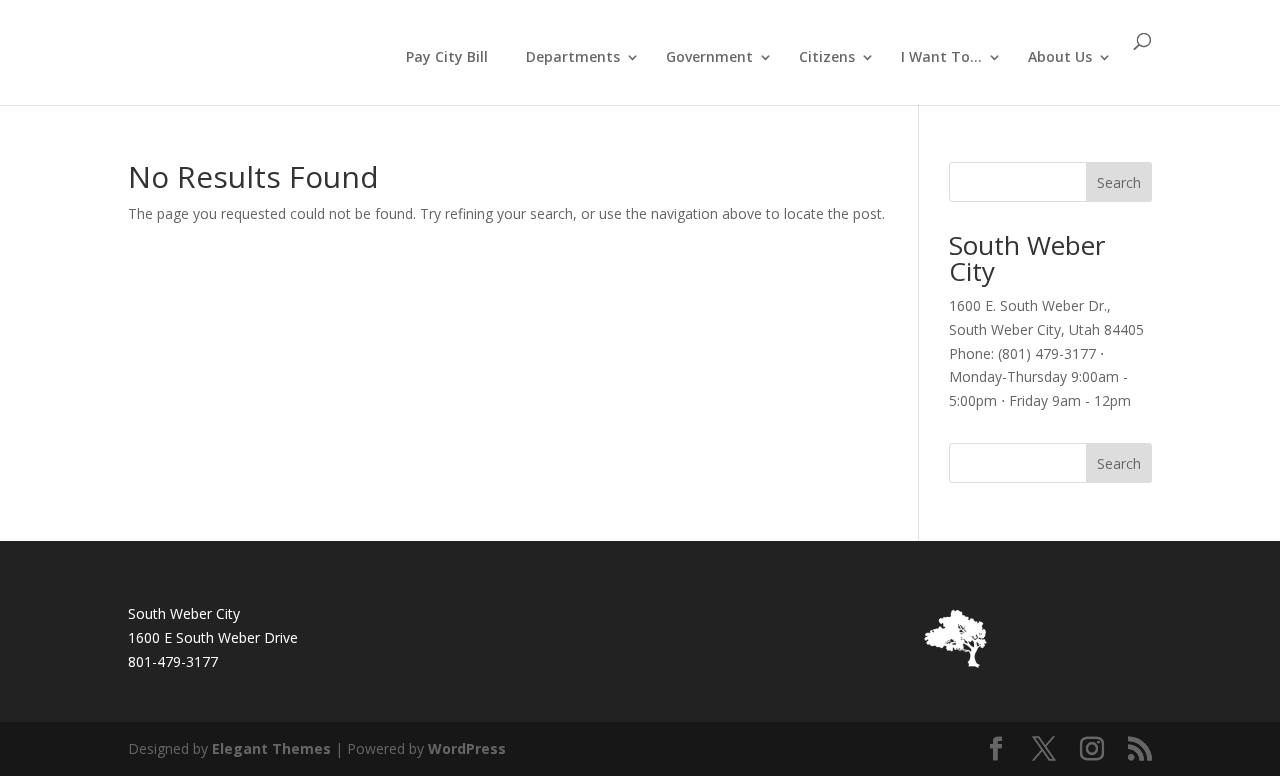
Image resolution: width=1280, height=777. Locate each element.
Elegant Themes (271, 748)
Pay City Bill (447, 56)
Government (709, 58)
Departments (573, 58)
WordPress (467, 748)
